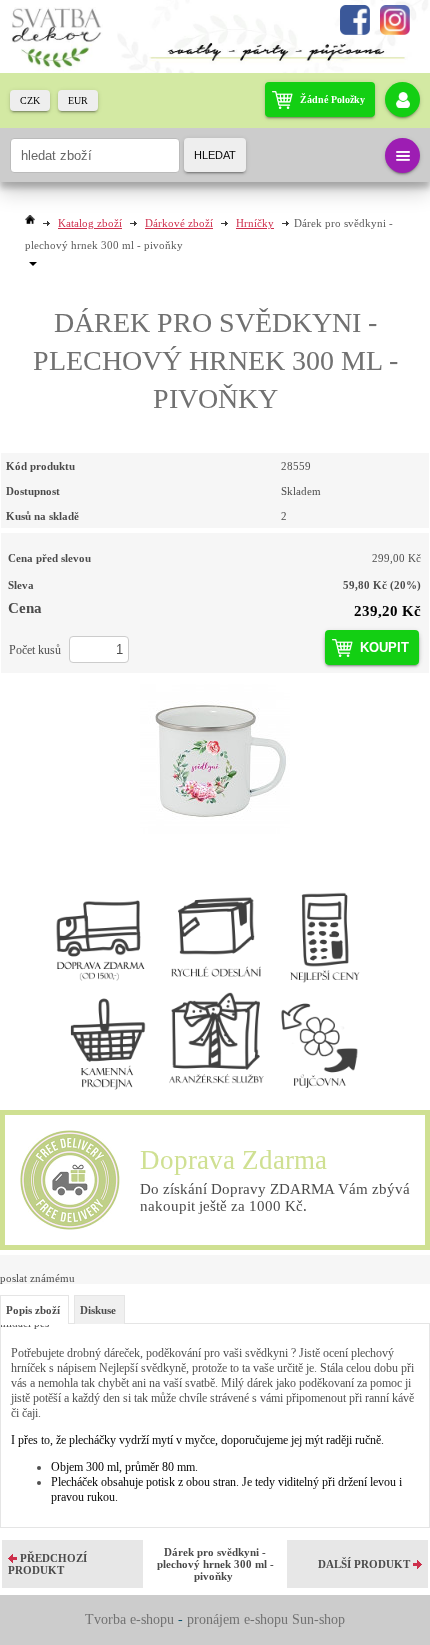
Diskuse (98, 1310)
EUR (78, 100)
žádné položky (332, 99)
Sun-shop (318, 1619)
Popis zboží (33, 1310)
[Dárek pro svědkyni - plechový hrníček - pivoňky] (215, 759)
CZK (30, 100)
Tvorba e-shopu (129, 1619)
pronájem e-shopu (237, 1619)
